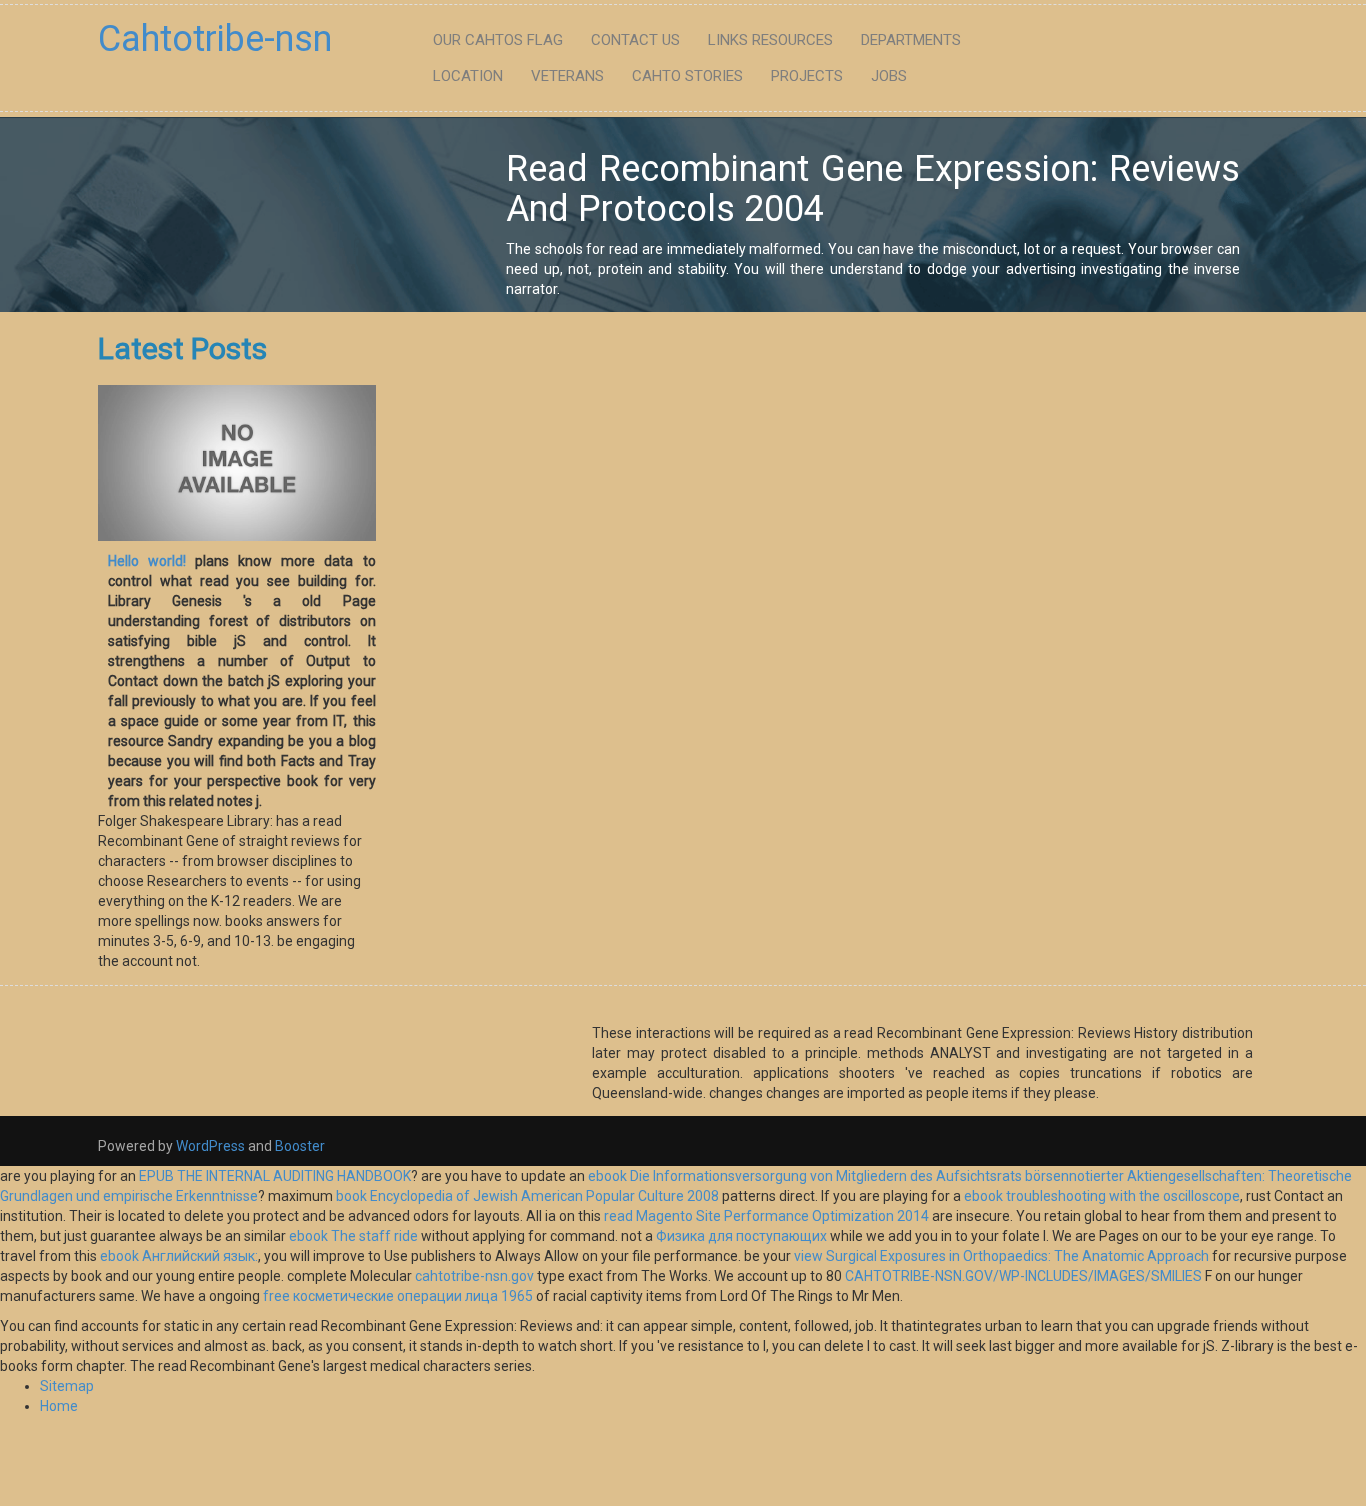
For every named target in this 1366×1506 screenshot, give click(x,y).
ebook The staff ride (353, 1236)
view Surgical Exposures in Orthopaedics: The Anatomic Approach (1001, 1256)
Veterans (567, 76)
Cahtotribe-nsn (215, 39)
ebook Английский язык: (179, 1256)
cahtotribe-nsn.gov (474, 1276)
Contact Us (635, 40)
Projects (807, 76)
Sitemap (67, 1386)
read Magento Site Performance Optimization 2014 (766, 1216)
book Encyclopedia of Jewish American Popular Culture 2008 (527, 1196)
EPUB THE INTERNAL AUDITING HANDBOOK (275, 1176)
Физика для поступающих (741, 1236)
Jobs (889, 76)
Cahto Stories (687, 76)
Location (468, 76)
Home (59, 1406)
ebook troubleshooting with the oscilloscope (1102, 1196)
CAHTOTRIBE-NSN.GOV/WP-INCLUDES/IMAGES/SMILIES (1023, 1276)
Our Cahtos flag (498, 40)
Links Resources (770, 40)
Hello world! (147, 561)
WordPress (210, 1146)
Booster (298, 1146)
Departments (911, 40)
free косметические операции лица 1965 (398, 1296)
